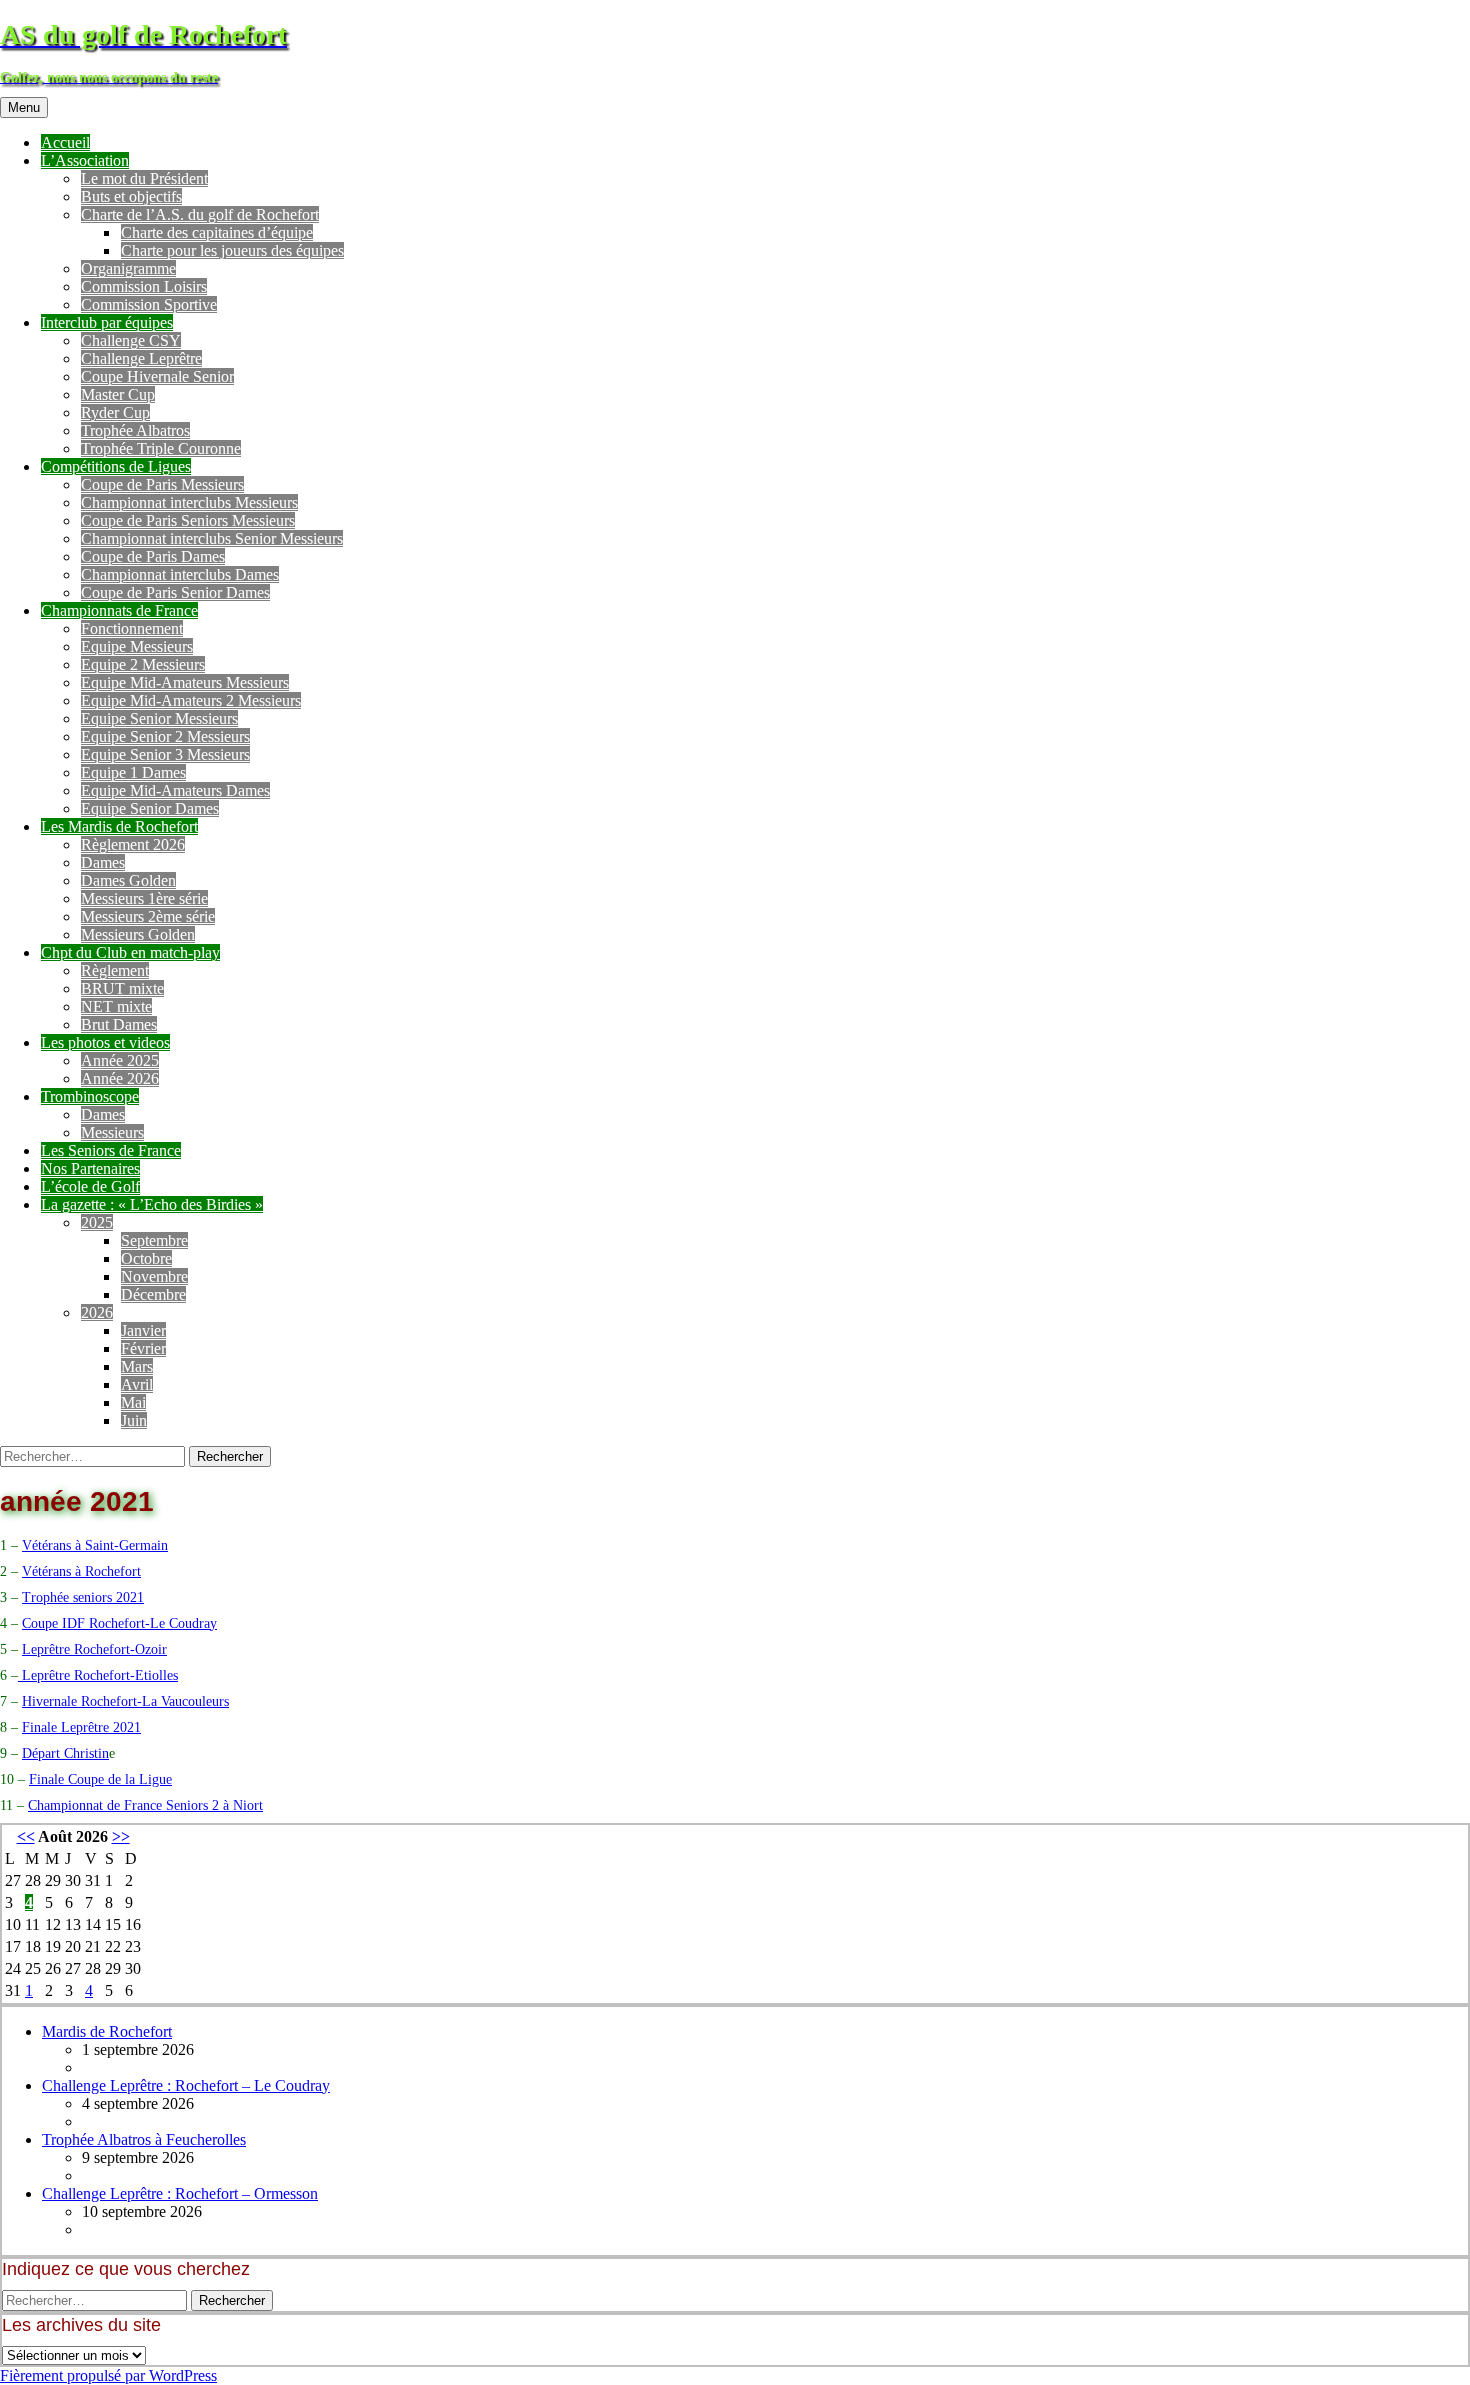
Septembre (154, 1240)
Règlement (115, 970)
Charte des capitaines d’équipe (217, 232)
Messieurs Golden (138, 934)
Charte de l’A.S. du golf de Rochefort (200, 214)
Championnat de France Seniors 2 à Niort (145, 1805)
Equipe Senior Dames (150, 808)
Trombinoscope (90, 1096)
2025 (97, 1222)
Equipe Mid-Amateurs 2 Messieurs (191, 700)
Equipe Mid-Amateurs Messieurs (185, 682)
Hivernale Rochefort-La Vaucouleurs (125, 1701)
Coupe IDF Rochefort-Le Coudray (119, 1623)
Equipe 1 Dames (133, 772)
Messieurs (112, 1132)
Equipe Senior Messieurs (159, 718)
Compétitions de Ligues (116, 466)
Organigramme (128, 268)
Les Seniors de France (111, 1150)
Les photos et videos (105, 1042)
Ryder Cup (115, 412)
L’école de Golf (90, 1186)
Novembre (154, 1276)
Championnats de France (119, 610)
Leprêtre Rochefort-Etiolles (98, 1675)
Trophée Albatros (135, 430)
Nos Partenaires (90, 1168)
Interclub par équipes (107, 322)
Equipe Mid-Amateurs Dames (175, 790)
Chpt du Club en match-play (130, 952)
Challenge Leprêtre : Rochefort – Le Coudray (186, 2085)
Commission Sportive (149, 304)
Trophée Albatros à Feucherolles (144, 2139)
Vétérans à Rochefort (81, 1571)
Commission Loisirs (144, 286)
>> (121, 1836)
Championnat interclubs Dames (180, 574)
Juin (134, 1420)
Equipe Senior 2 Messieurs (165, 736)
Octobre (146, 1258)
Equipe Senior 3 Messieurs (165, 754)
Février (143, 1348)
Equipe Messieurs (137, 646)
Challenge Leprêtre (141, 358)
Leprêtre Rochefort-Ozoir (94, 1649)
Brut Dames (119, 1024)
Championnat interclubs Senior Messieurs (212, 538)
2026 (97, 1312)
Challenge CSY (131, 340)
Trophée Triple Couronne (161, 448)
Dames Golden (128, 880)
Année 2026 (120, 1078)
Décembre (153, 1294)
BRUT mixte (122, 988)
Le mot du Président (144, 178)
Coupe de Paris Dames (153, 556)
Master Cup (118, 394)
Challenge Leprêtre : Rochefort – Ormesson (180, 2193)
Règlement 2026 (133, 844)
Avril (137, 1384)
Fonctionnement (132, 628)
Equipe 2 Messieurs (143, 664)
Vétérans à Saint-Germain (95, 1545)
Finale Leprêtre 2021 (81, 1727)
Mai (133, 1402)
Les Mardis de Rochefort (119, 826)
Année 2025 (120, 1060)
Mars (137, 1366)
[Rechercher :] (94, 1455)
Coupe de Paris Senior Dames (175, 592)
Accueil (65, 142)
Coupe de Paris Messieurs (162, 484)
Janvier (143, 1330)
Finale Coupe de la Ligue (100, 1779)
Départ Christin (65, 1753)
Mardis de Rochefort (107, 2031)
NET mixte (116, 1006)
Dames (103, 862)
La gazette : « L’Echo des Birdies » (152, 1204)
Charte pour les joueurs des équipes (232, 250)
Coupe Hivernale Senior (157, 376)
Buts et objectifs (131, 196)
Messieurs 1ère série (144, 898)
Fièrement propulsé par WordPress (108, 2375)
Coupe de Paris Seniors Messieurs (188, 520)
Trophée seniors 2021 (83, 1597)
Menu (24, 107)
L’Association (85, 160)
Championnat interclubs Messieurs (189, 502)
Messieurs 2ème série (148, 916)
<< (26, 1836)
